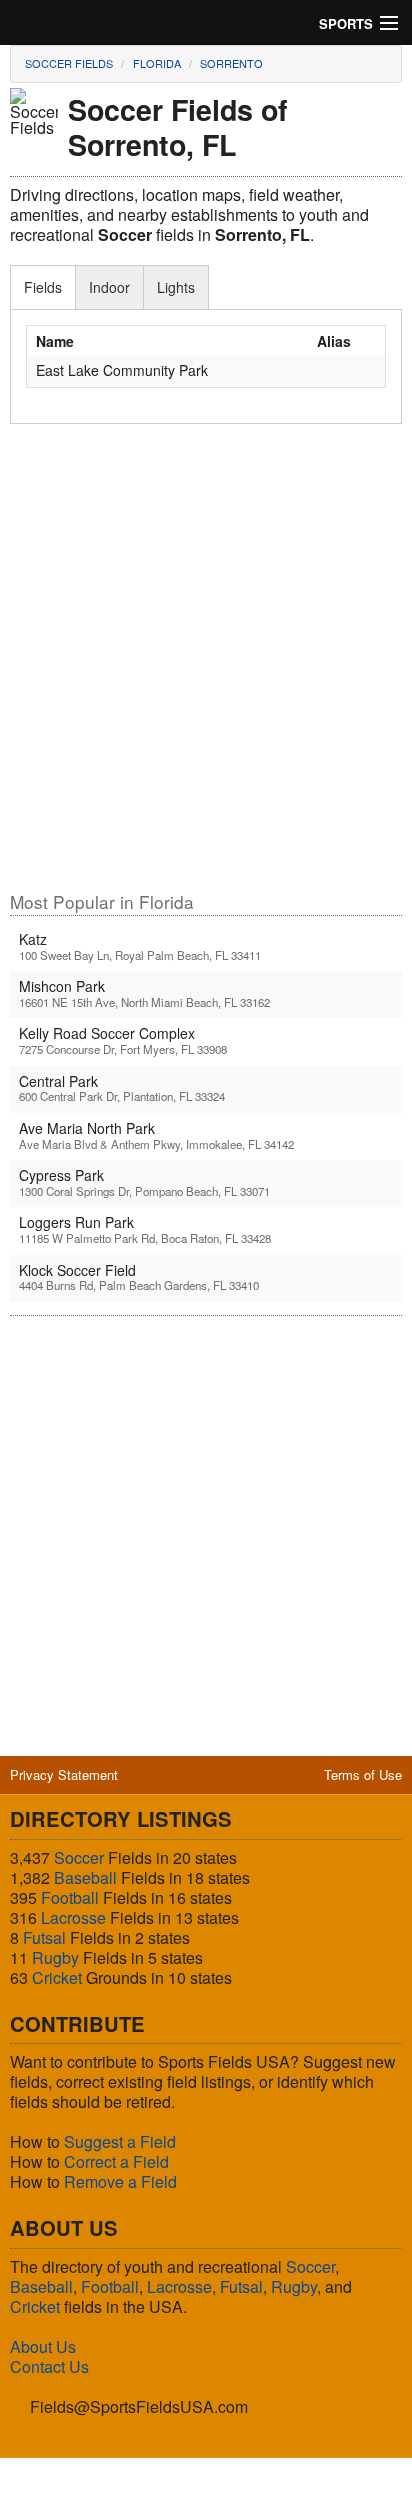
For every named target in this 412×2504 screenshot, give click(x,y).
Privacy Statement (64, 1774)
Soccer (79, 1857)
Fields (43, 287)
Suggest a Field (120, 2141)
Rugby (55, 1957)
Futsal (44, 1937)
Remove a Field (120, 2181)
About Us (43, 2346)
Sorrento (231, 63)
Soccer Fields (69, 63)
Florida (157, 63)
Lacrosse (73, 1917)
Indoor (109, 287)
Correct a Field (116, 2161)
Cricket (57, 1977)
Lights (176, 287)
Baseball (85, 1877)
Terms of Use (363, 1774)
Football (70, 1897)
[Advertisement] (206, 667)
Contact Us (49, 2366)
